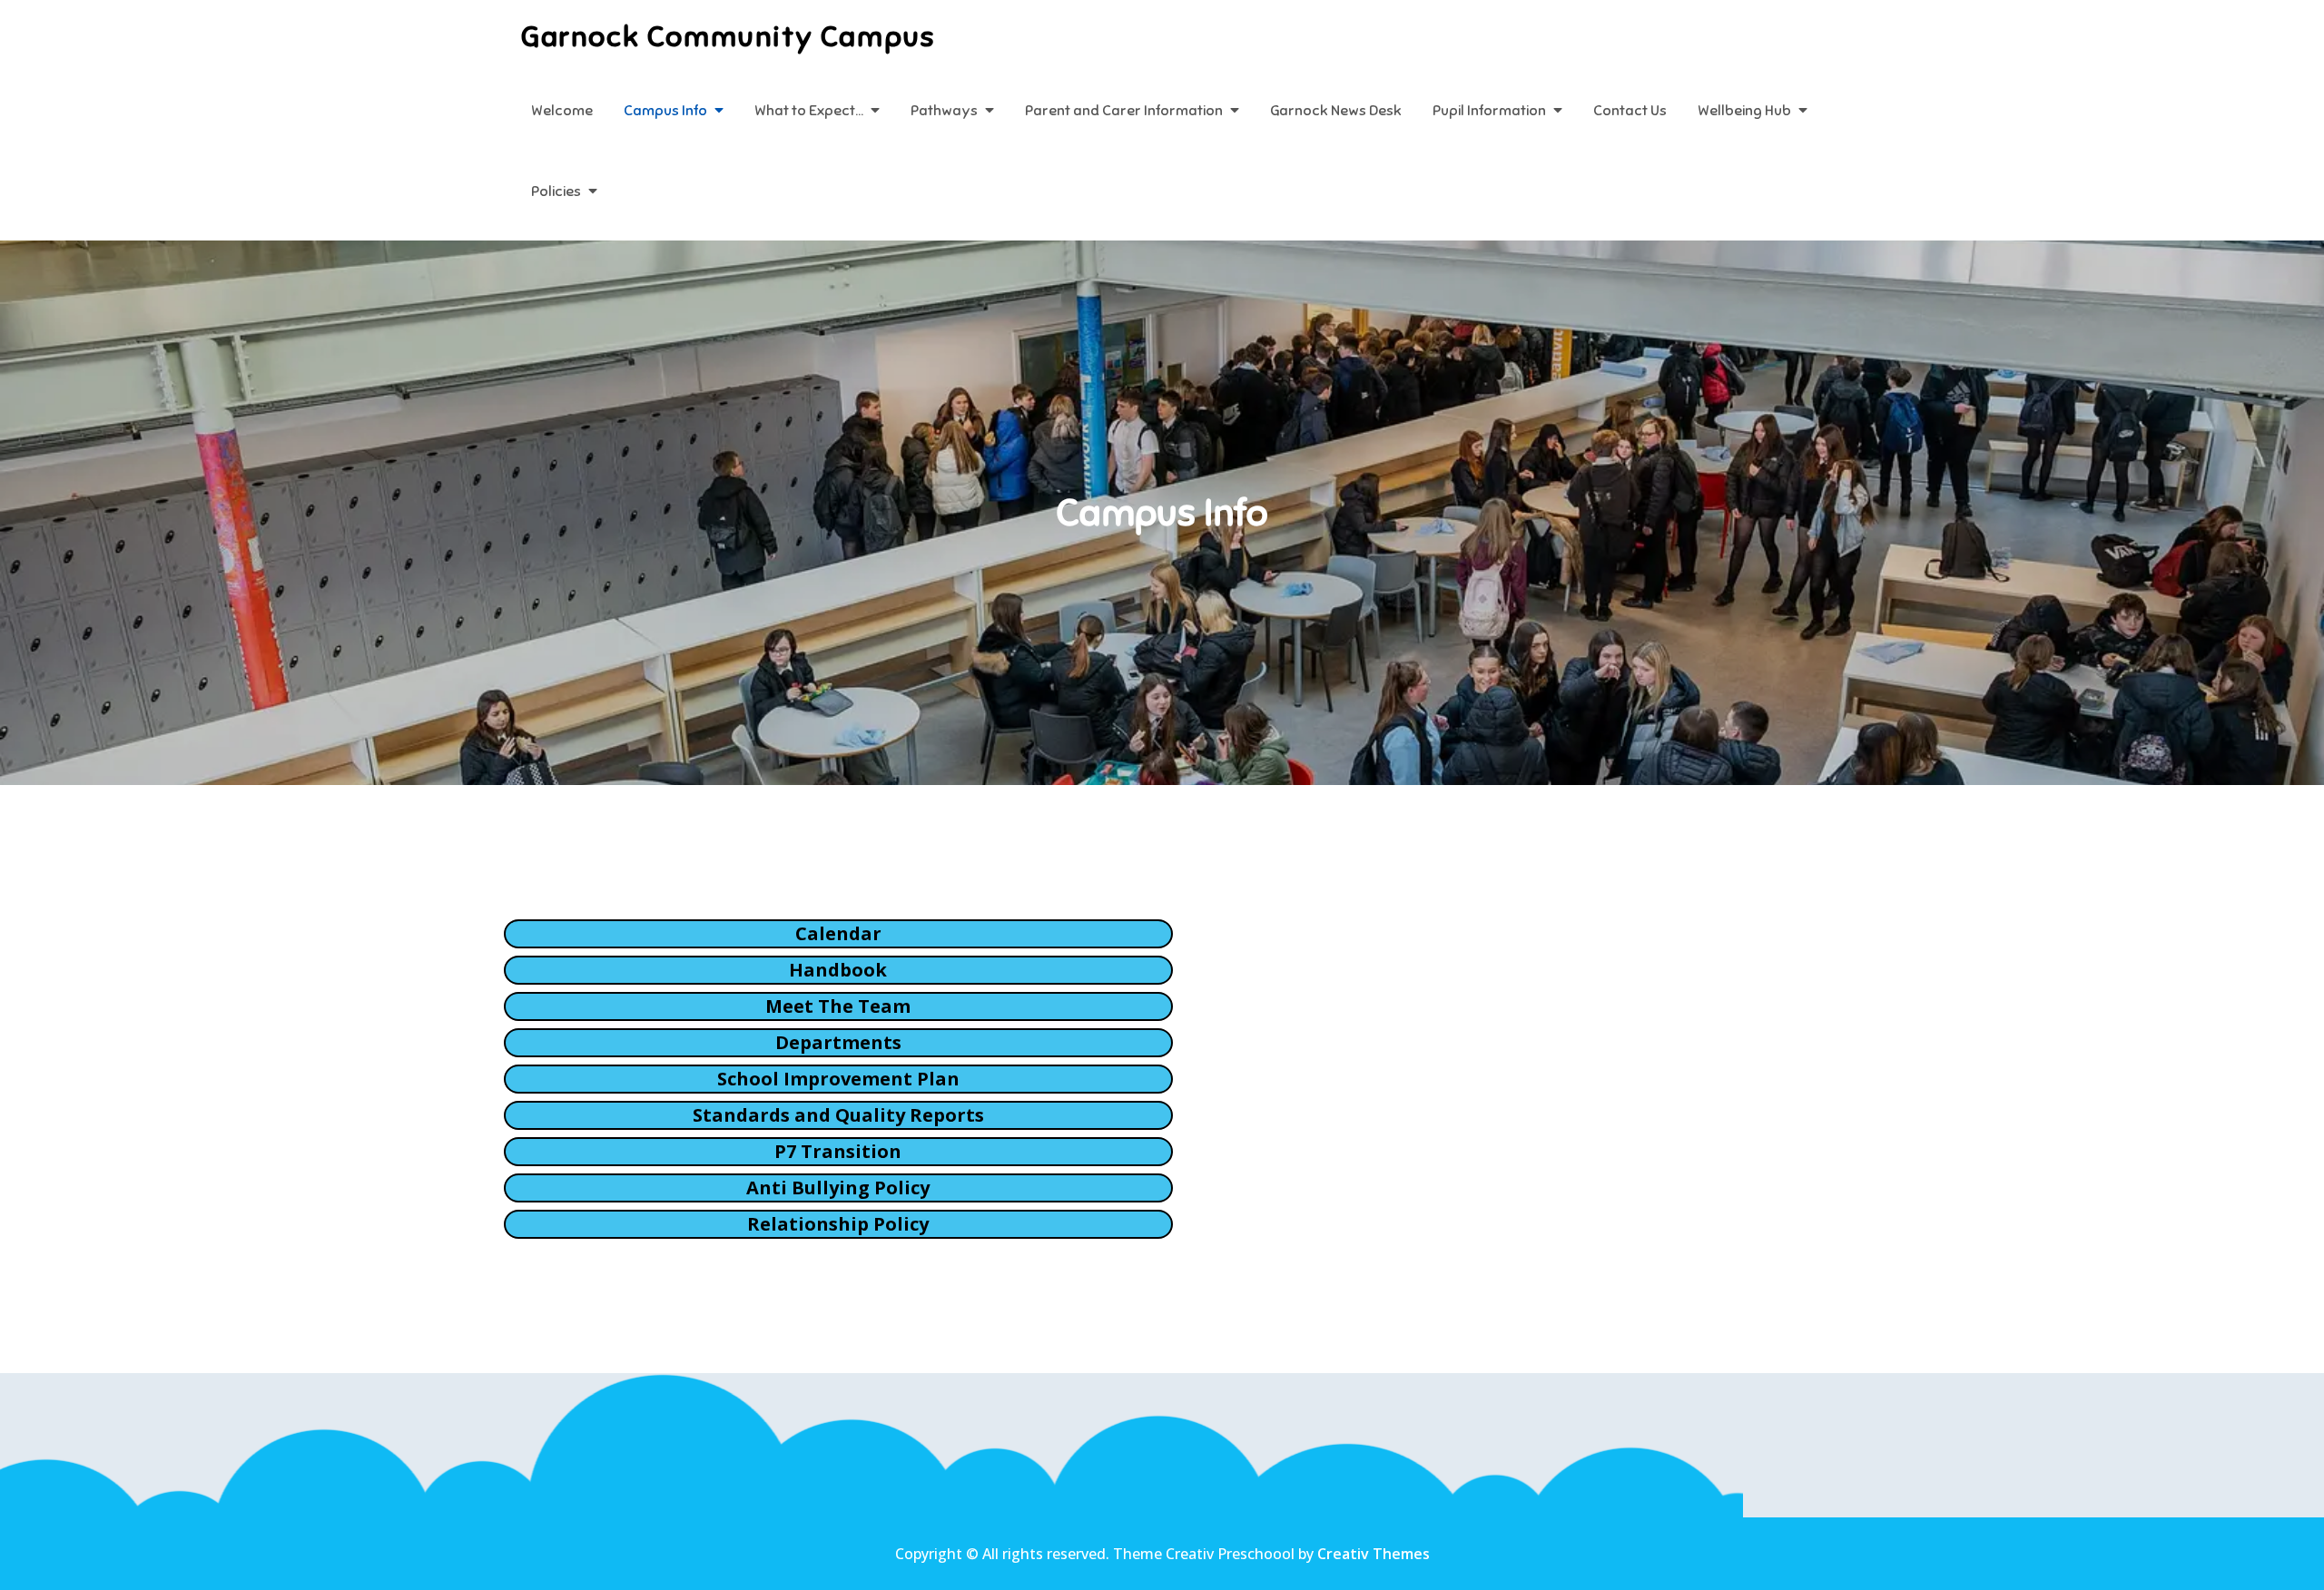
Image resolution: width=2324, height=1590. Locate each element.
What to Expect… (809, 111)
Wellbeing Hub (1744, 111)
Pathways (944, 111)
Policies (556, 191)
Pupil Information (1489, 111)
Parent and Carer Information (1124, 111)
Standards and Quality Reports (838, 1115)
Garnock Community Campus (728, 36)
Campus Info (665, 111)
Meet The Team (838, 1006)
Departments (838, 1042)
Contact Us (1630, 111)
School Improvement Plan (838, 1079)
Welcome (562, 111)
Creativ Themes (1374, 1554)
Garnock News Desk (1336, 111)
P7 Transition (838, 1151)
